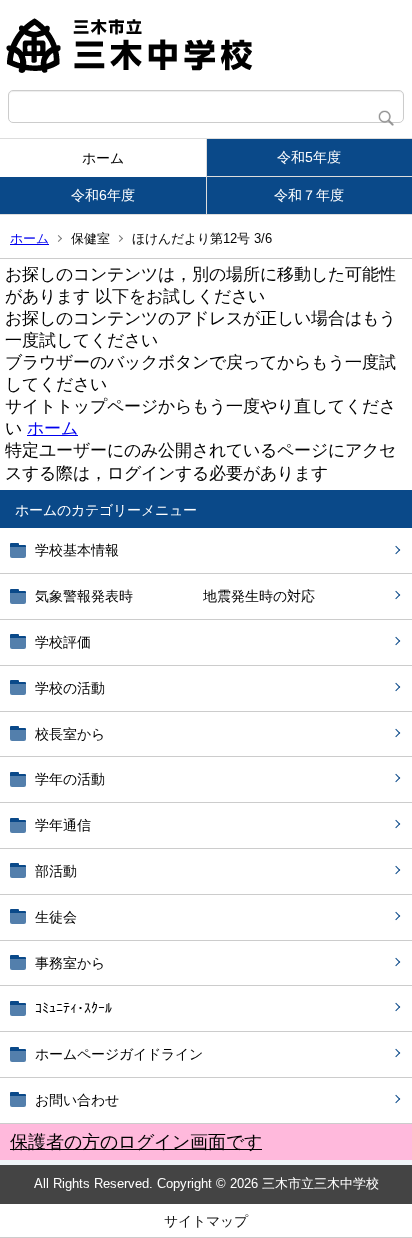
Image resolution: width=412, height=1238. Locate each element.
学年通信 (63, 825)
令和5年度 (309, 157)
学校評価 (63, 642)
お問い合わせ (77, 1100)
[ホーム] (206, 45)
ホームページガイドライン (119, 1054)
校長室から (70, 734)
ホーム (103, 158)
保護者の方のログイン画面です (136, 1142)
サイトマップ (206, 1221)
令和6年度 (103, 195)
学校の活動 (70, 688)
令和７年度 (309, 195)
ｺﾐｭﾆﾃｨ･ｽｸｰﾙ (73, 1008)
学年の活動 (70, 779)
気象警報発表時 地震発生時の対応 (175, 596)
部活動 (56, 871)
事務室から (70, 963)
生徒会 (56, 917)
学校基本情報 (77, 550)
